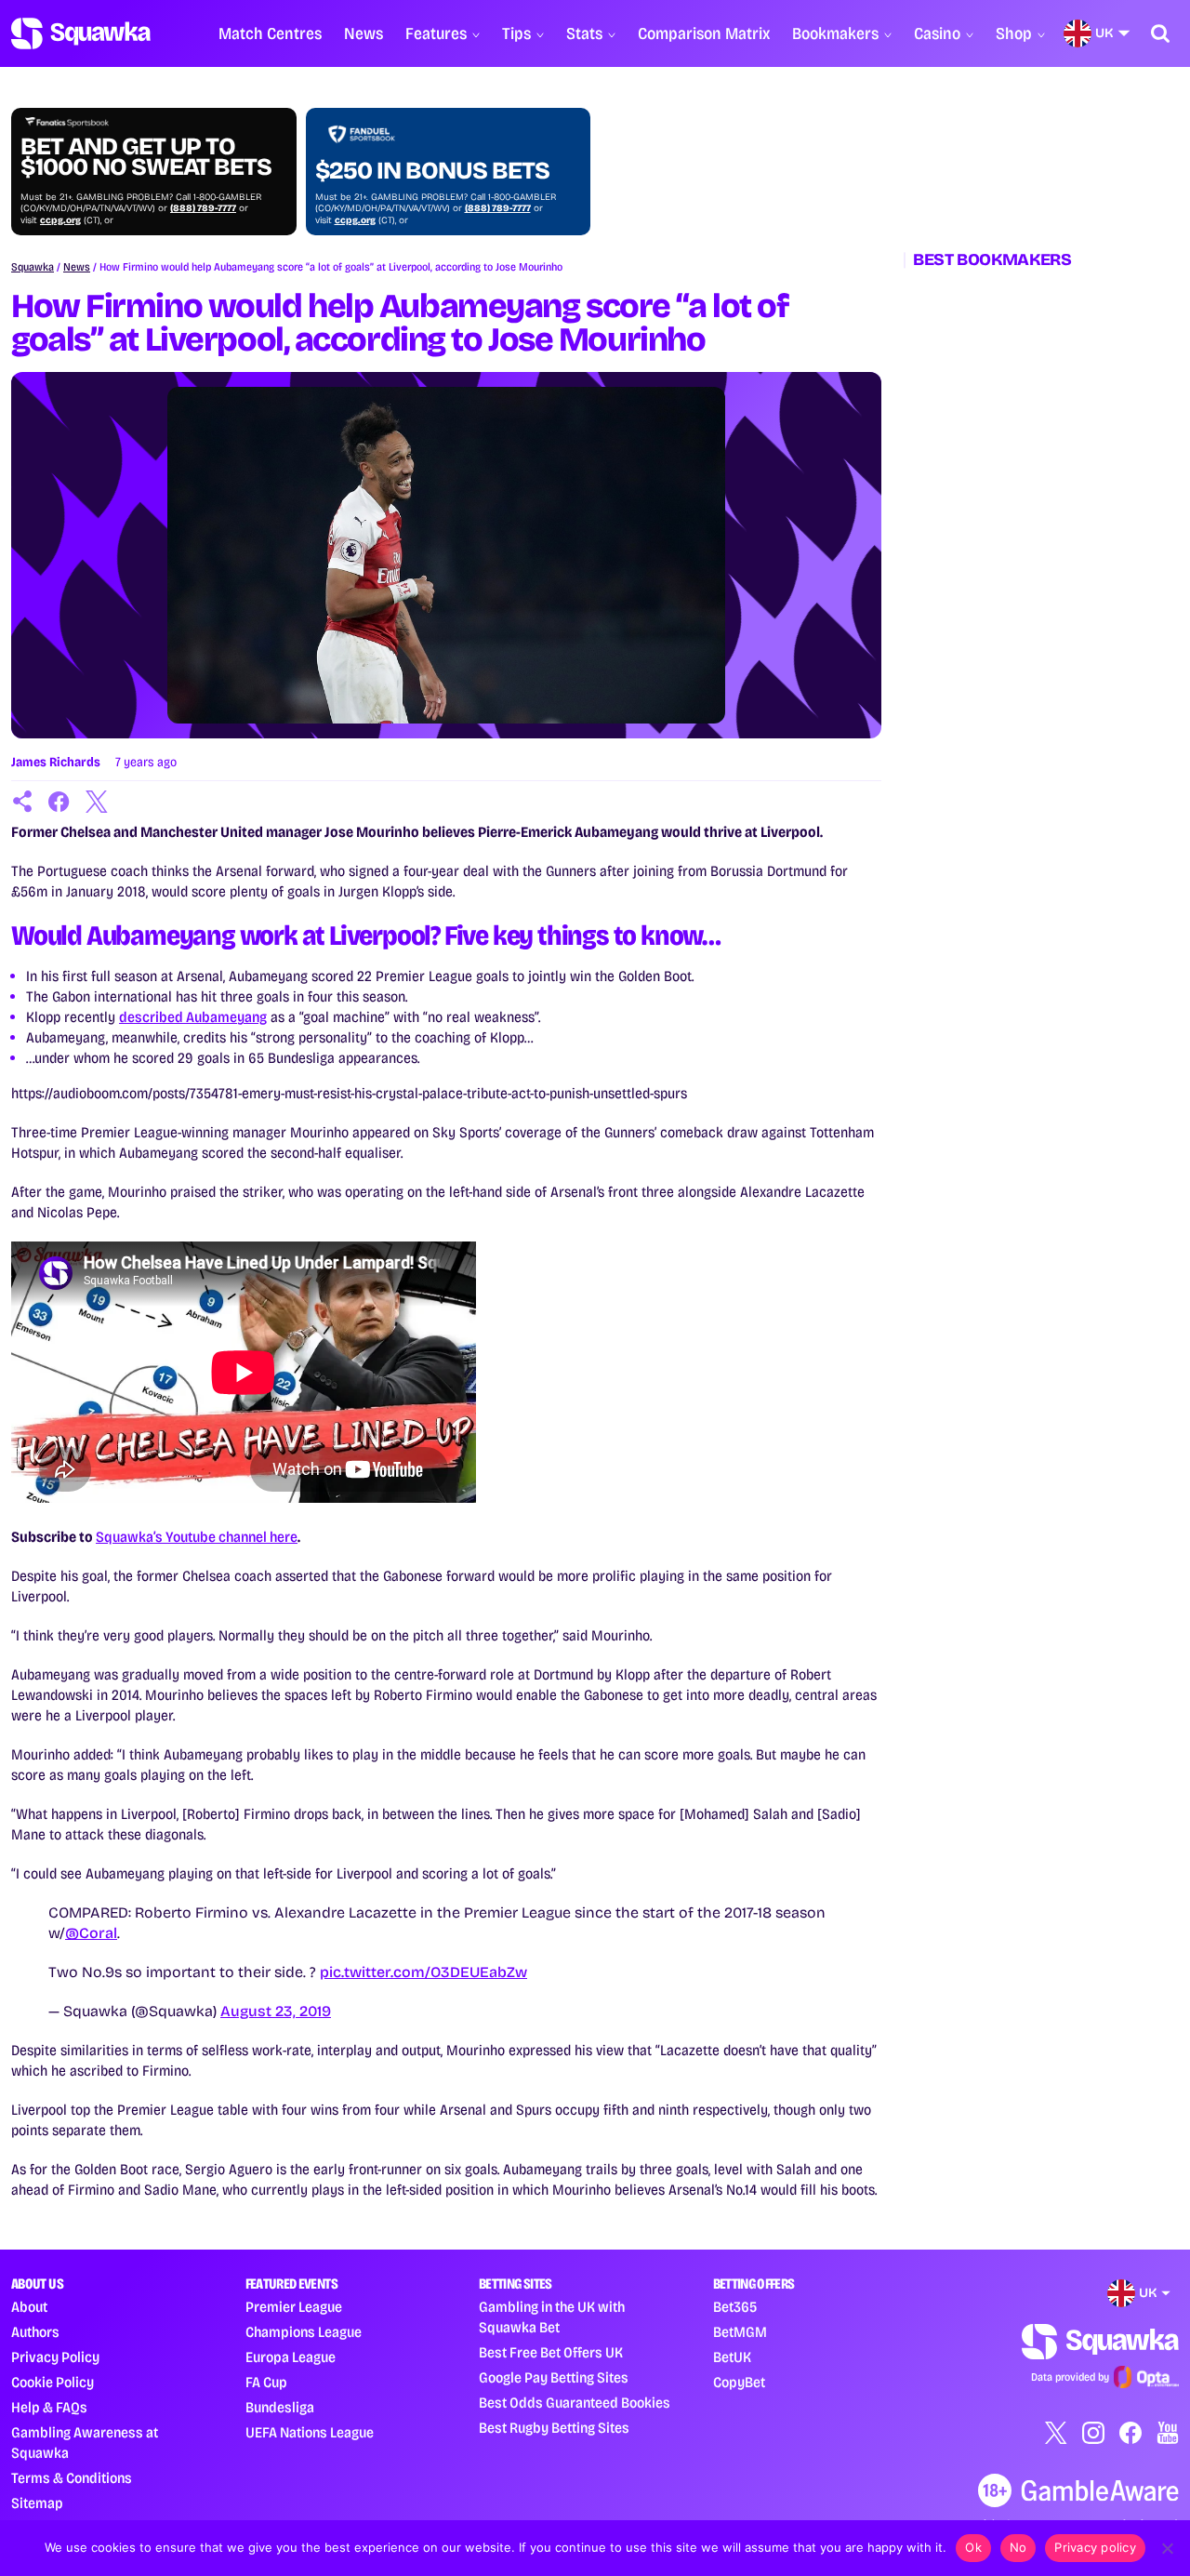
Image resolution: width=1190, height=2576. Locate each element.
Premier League (294, 2307)
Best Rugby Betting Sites (554, 2428)
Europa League (291, 2357)
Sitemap (37, 2503)
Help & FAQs (49, 2407)
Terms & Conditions (72, 2478)
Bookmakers (835, 33)
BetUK (732, 2357)
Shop (1014, 33)
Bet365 (735, 2307)
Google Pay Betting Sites (554, 2377)
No (1018, 2547)
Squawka (33, 267)
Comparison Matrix (704, 33)
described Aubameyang (193, 1017)
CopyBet (739, 2382)
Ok (973, 2547)
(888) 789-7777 (203, 208)
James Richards (56, 762)
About (29, 2307)
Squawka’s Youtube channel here (197, 1537)
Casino (937, 33)
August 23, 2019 (276, 2011)
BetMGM (740, 2332)
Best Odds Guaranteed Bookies (575, 2403)
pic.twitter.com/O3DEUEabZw (423, 1972)
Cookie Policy (53, 2382)
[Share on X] (97, 802)
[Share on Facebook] (59, 802)
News (364, 33)
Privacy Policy (55, 2357)
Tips (516, 33)
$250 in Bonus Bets (432, 171)
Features (436, 33)
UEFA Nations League (310, 2432)
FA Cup (266, 2382)
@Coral (91, 1933)
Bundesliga (280, 2407)
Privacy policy (1095, 2547)
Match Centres (270, 33)
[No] (1167, 2548)
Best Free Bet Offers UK (551, 2352)
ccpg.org (60, 220)
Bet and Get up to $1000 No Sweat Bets (146, 157)
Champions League (304, 2332)
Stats (584, 33)
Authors (35, 2332)
